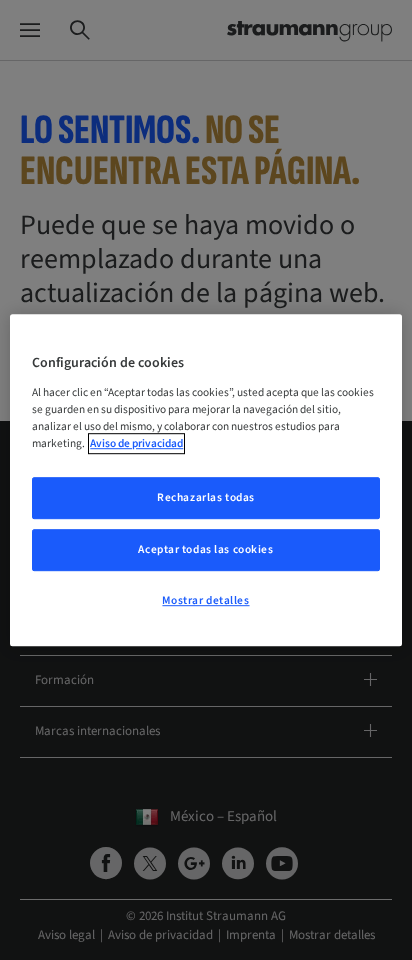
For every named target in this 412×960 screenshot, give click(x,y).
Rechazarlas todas (206, 497)
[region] (205, 480)
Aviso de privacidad (136, 443)
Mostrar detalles (205, 600)
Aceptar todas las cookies (205, 549)
